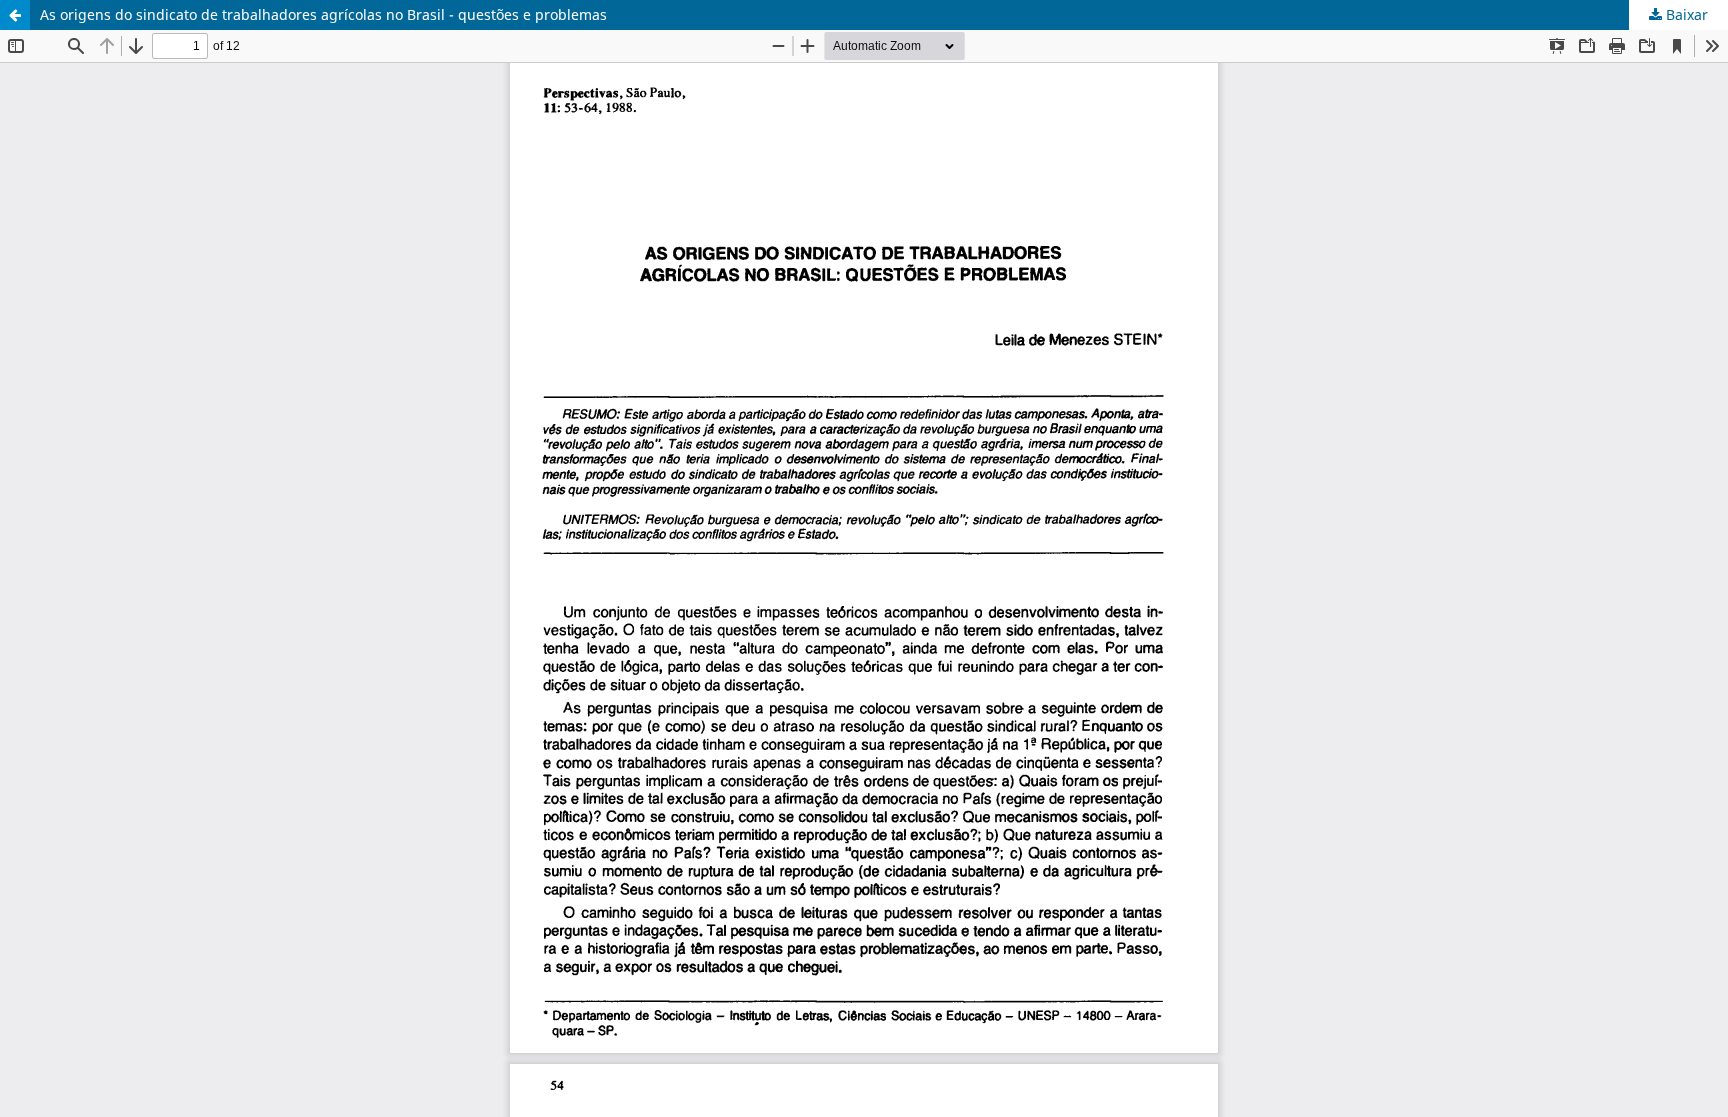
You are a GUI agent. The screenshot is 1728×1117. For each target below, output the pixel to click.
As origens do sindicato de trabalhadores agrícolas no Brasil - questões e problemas (323, 14)
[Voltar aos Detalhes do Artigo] (15, 15)
